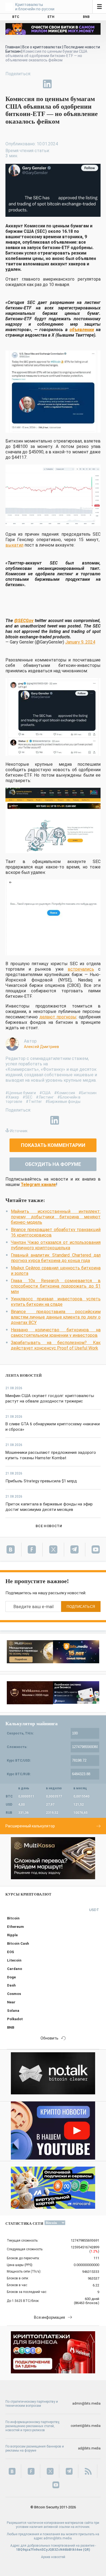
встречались (81, 969)
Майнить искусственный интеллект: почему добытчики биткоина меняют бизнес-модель (56, 1217)
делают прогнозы (58, 1017)
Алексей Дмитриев (41, 1047)
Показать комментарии (53, 1145)
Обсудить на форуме (53, 1164)
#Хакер (12, 1097)
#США (45, 1093)
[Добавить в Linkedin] (47, 84)
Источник (19, 1131)
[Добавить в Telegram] (35, 84)
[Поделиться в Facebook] (10, 84)
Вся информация (49, 2317)
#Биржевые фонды (63, 1102)
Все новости (49, 1526)
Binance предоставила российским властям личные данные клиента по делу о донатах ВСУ (56, 1317)
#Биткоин (88, 1093)
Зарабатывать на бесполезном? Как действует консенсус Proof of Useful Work (56, 1345)
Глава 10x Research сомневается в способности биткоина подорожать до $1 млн (56, 1286)
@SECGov (24, 621)
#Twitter (34, 1102)
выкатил (14, 545)
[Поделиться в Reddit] (72, 84)
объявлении (82, 330)
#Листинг (45, 1097)
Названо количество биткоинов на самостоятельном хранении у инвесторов (56, 1333)
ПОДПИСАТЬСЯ (81, 1607)
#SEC (27, 1097)
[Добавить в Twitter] (22, 84)
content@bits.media (86, 2426)
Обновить (49, 2038)
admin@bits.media (86, 2404)
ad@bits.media (89, 2448)
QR (87, 2550)
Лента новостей (24, 1375)
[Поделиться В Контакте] (60, 84)
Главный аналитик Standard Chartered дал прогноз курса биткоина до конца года (56, 1258)
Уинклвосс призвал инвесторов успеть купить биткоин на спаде (56, 1302)
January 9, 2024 (80, 642)
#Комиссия (65, 1093)
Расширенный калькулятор (30, 1826)
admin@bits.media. (58, 2538)
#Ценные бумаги (21, 1093)
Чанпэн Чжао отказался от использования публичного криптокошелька (56, 1245)
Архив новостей (53, 2557)
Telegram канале (38, 1185)
